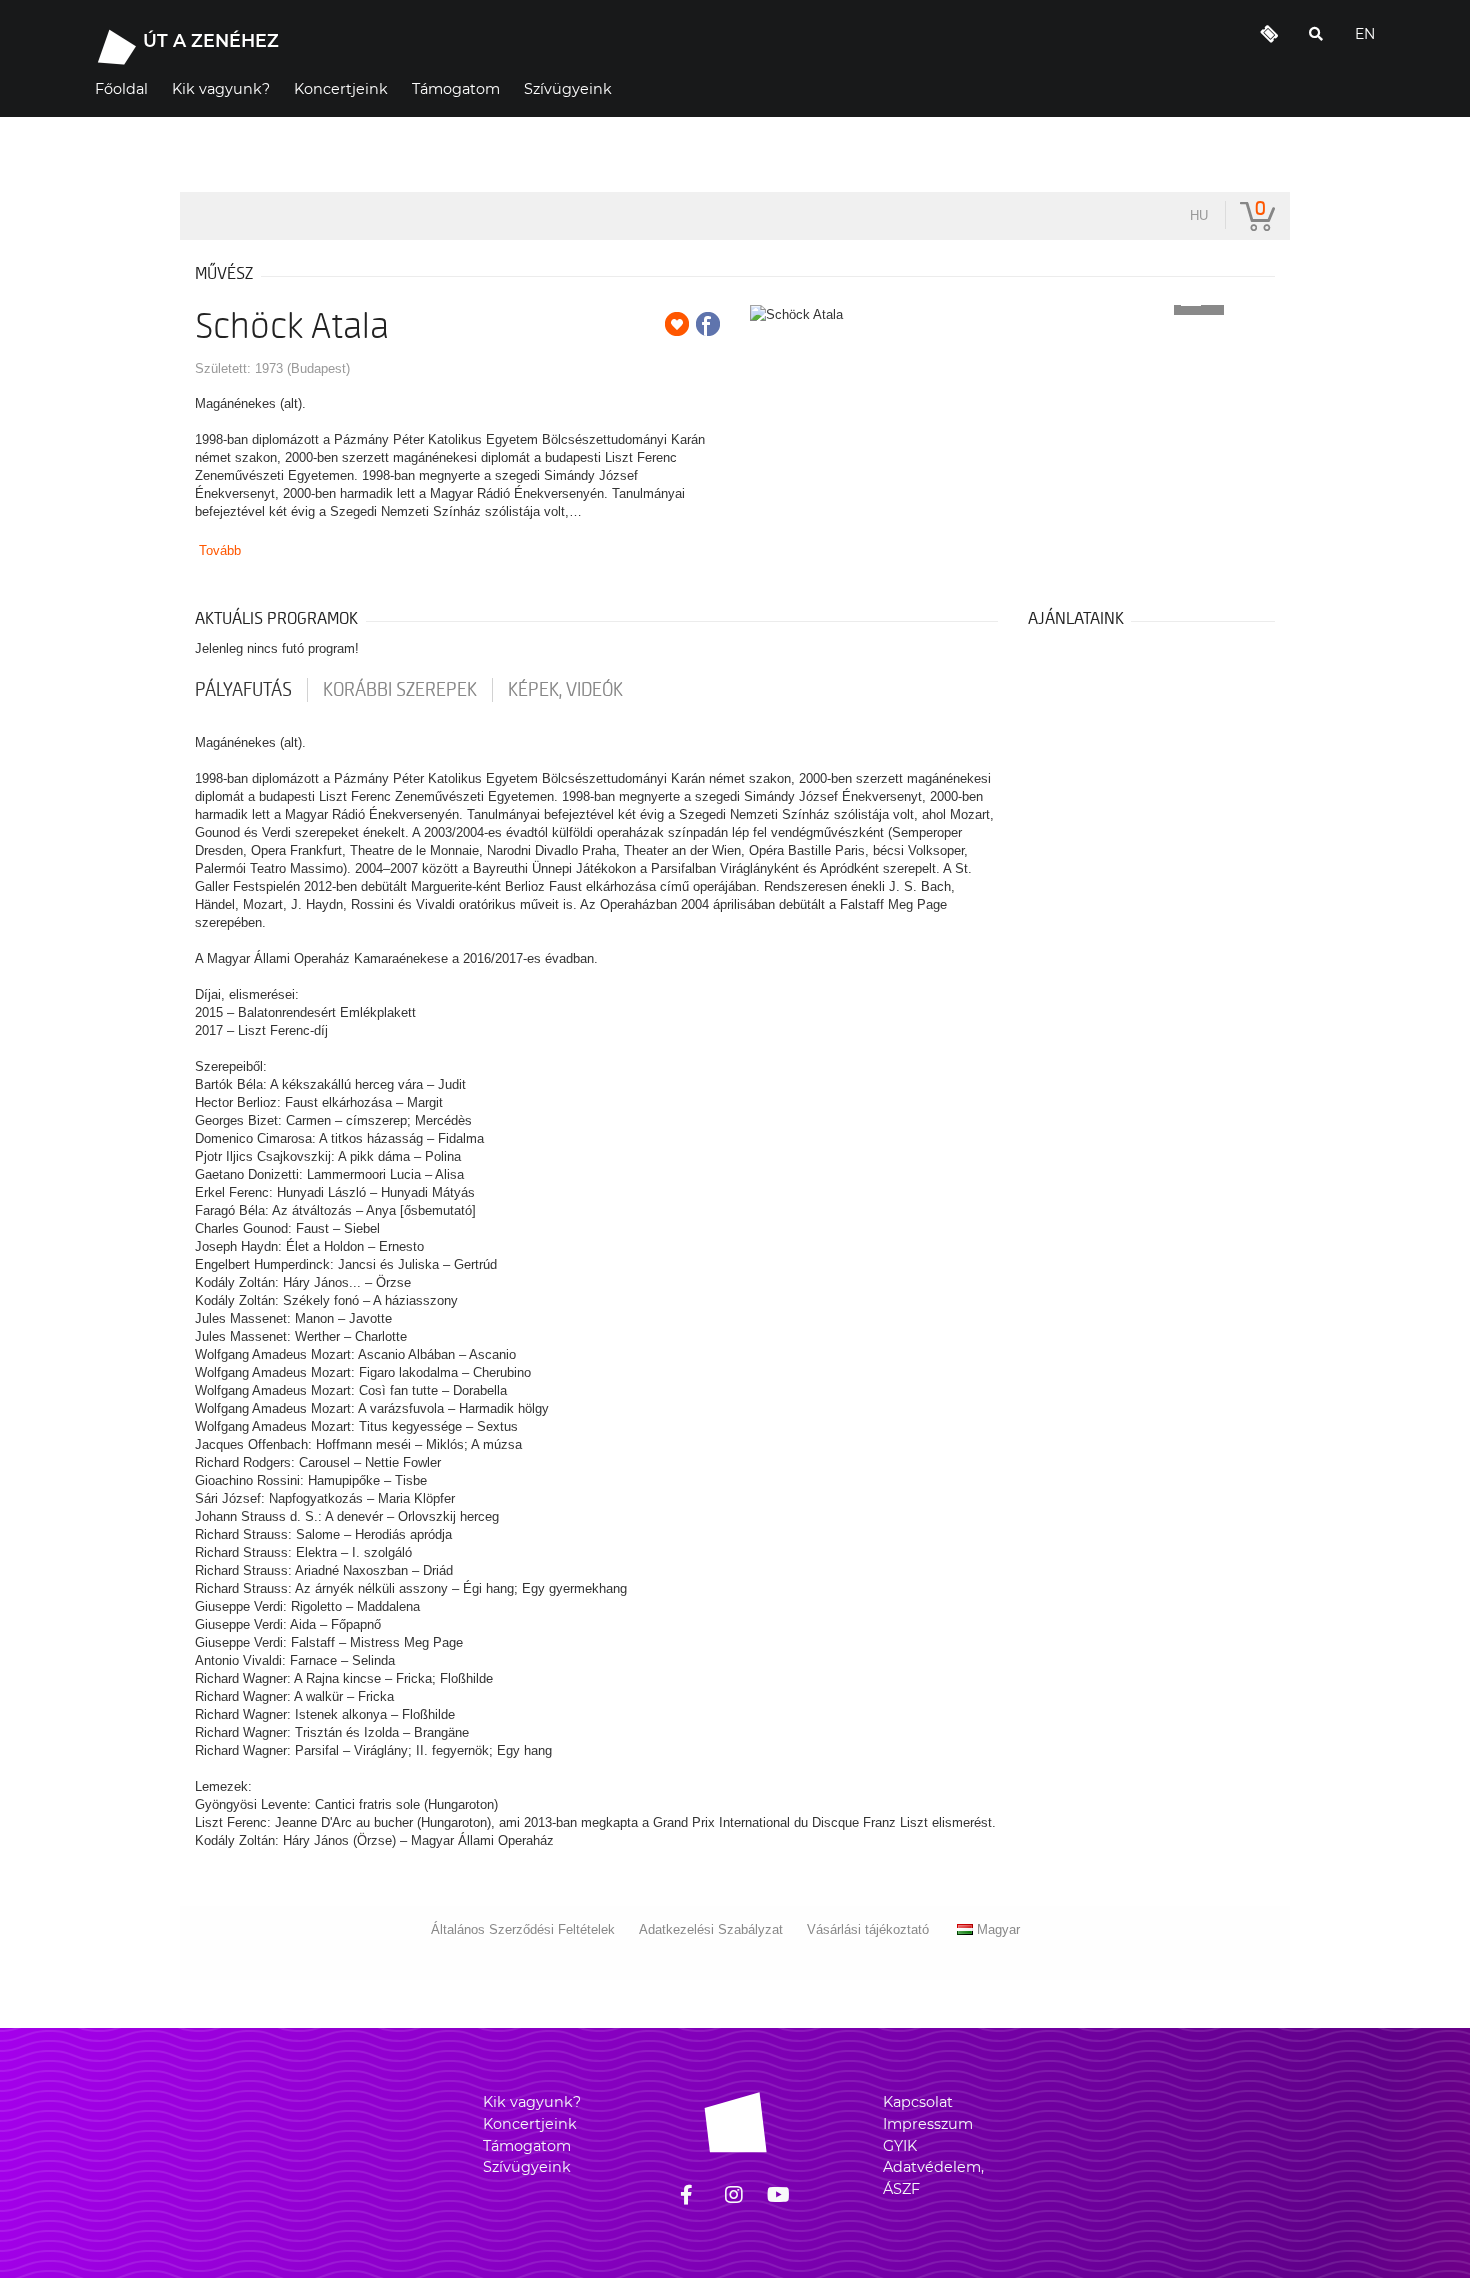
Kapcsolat (918, 2102)
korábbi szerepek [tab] (400, 690)
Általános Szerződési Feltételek (523, 1929)
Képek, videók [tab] (565, 690)
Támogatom (527, 2146)
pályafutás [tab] (243, 690)
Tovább (220, 550)
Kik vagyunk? (532, 2102)
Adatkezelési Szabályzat (711, 1929)
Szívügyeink (527, 2167)
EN (1365, 34)
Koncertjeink (530, 2124)
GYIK (900, 2146)
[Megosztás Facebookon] (708, 324)
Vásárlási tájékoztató (868, 1929)
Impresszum (928, 2124)
